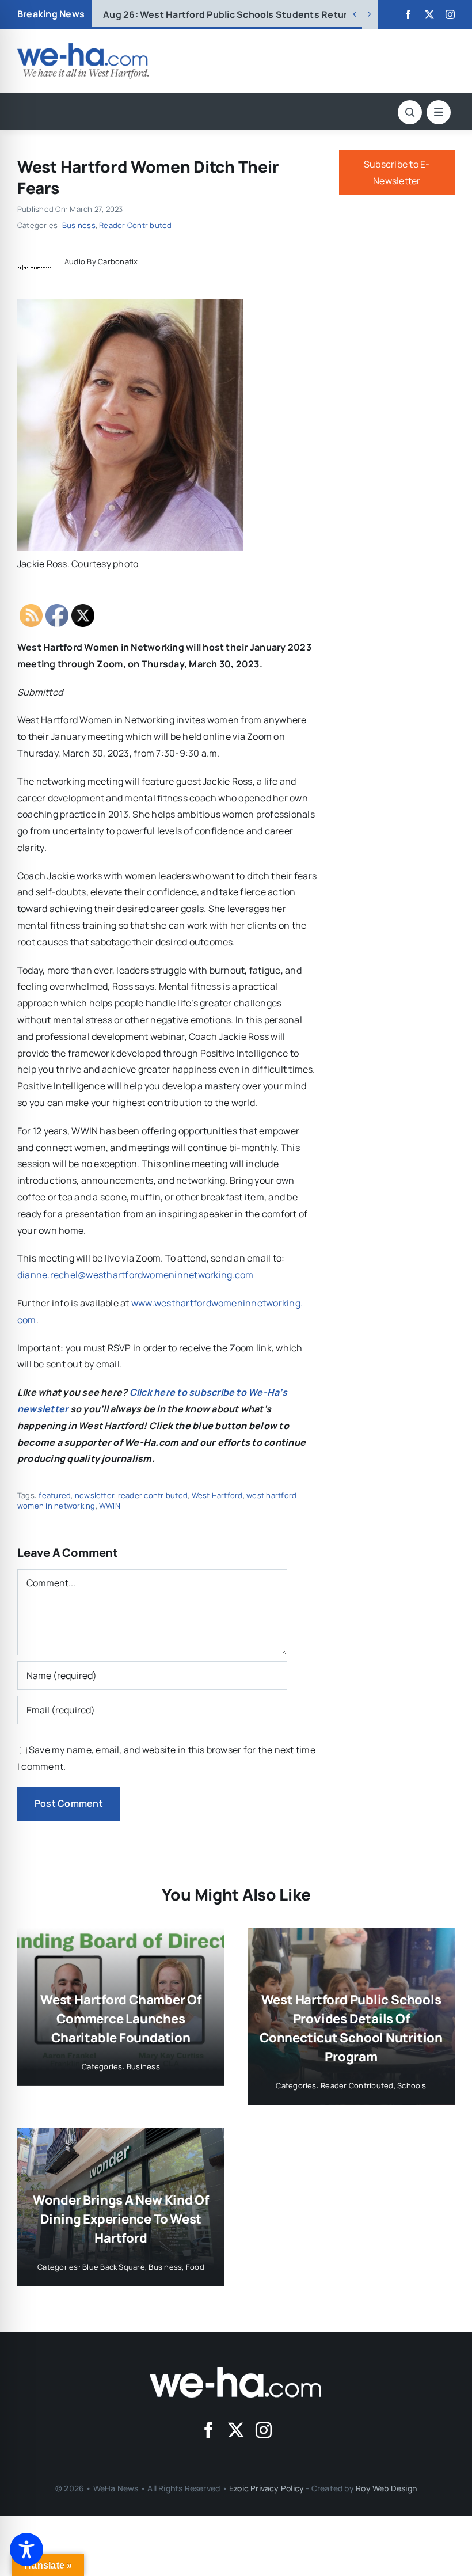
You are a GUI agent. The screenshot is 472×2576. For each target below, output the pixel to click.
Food (195, 2267)
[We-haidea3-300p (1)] (83, 48)
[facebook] (408, 14)
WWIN (110, 1506)
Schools (412, 2085)
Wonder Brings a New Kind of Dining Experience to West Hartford (121, 2219)
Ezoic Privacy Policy (267, 2488)
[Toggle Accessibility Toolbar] (26, 2550)
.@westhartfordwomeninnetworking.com (135, 1275)
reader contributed (153, 1495)
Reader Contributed (135, 225)
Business (79, 225)
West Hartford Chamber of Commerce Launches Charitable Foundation (283, 14)
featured (55, 1495)
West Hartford (217, 1495)
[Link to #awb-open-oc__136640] (439, 112)
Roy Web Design (386, 2488)
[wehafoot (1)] (236, 2372)
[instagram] (450, 14)
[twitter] (429, 14)
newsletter (94, 1495)
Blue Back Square (114, 2267)
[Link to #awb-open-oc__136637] (410, 112)
